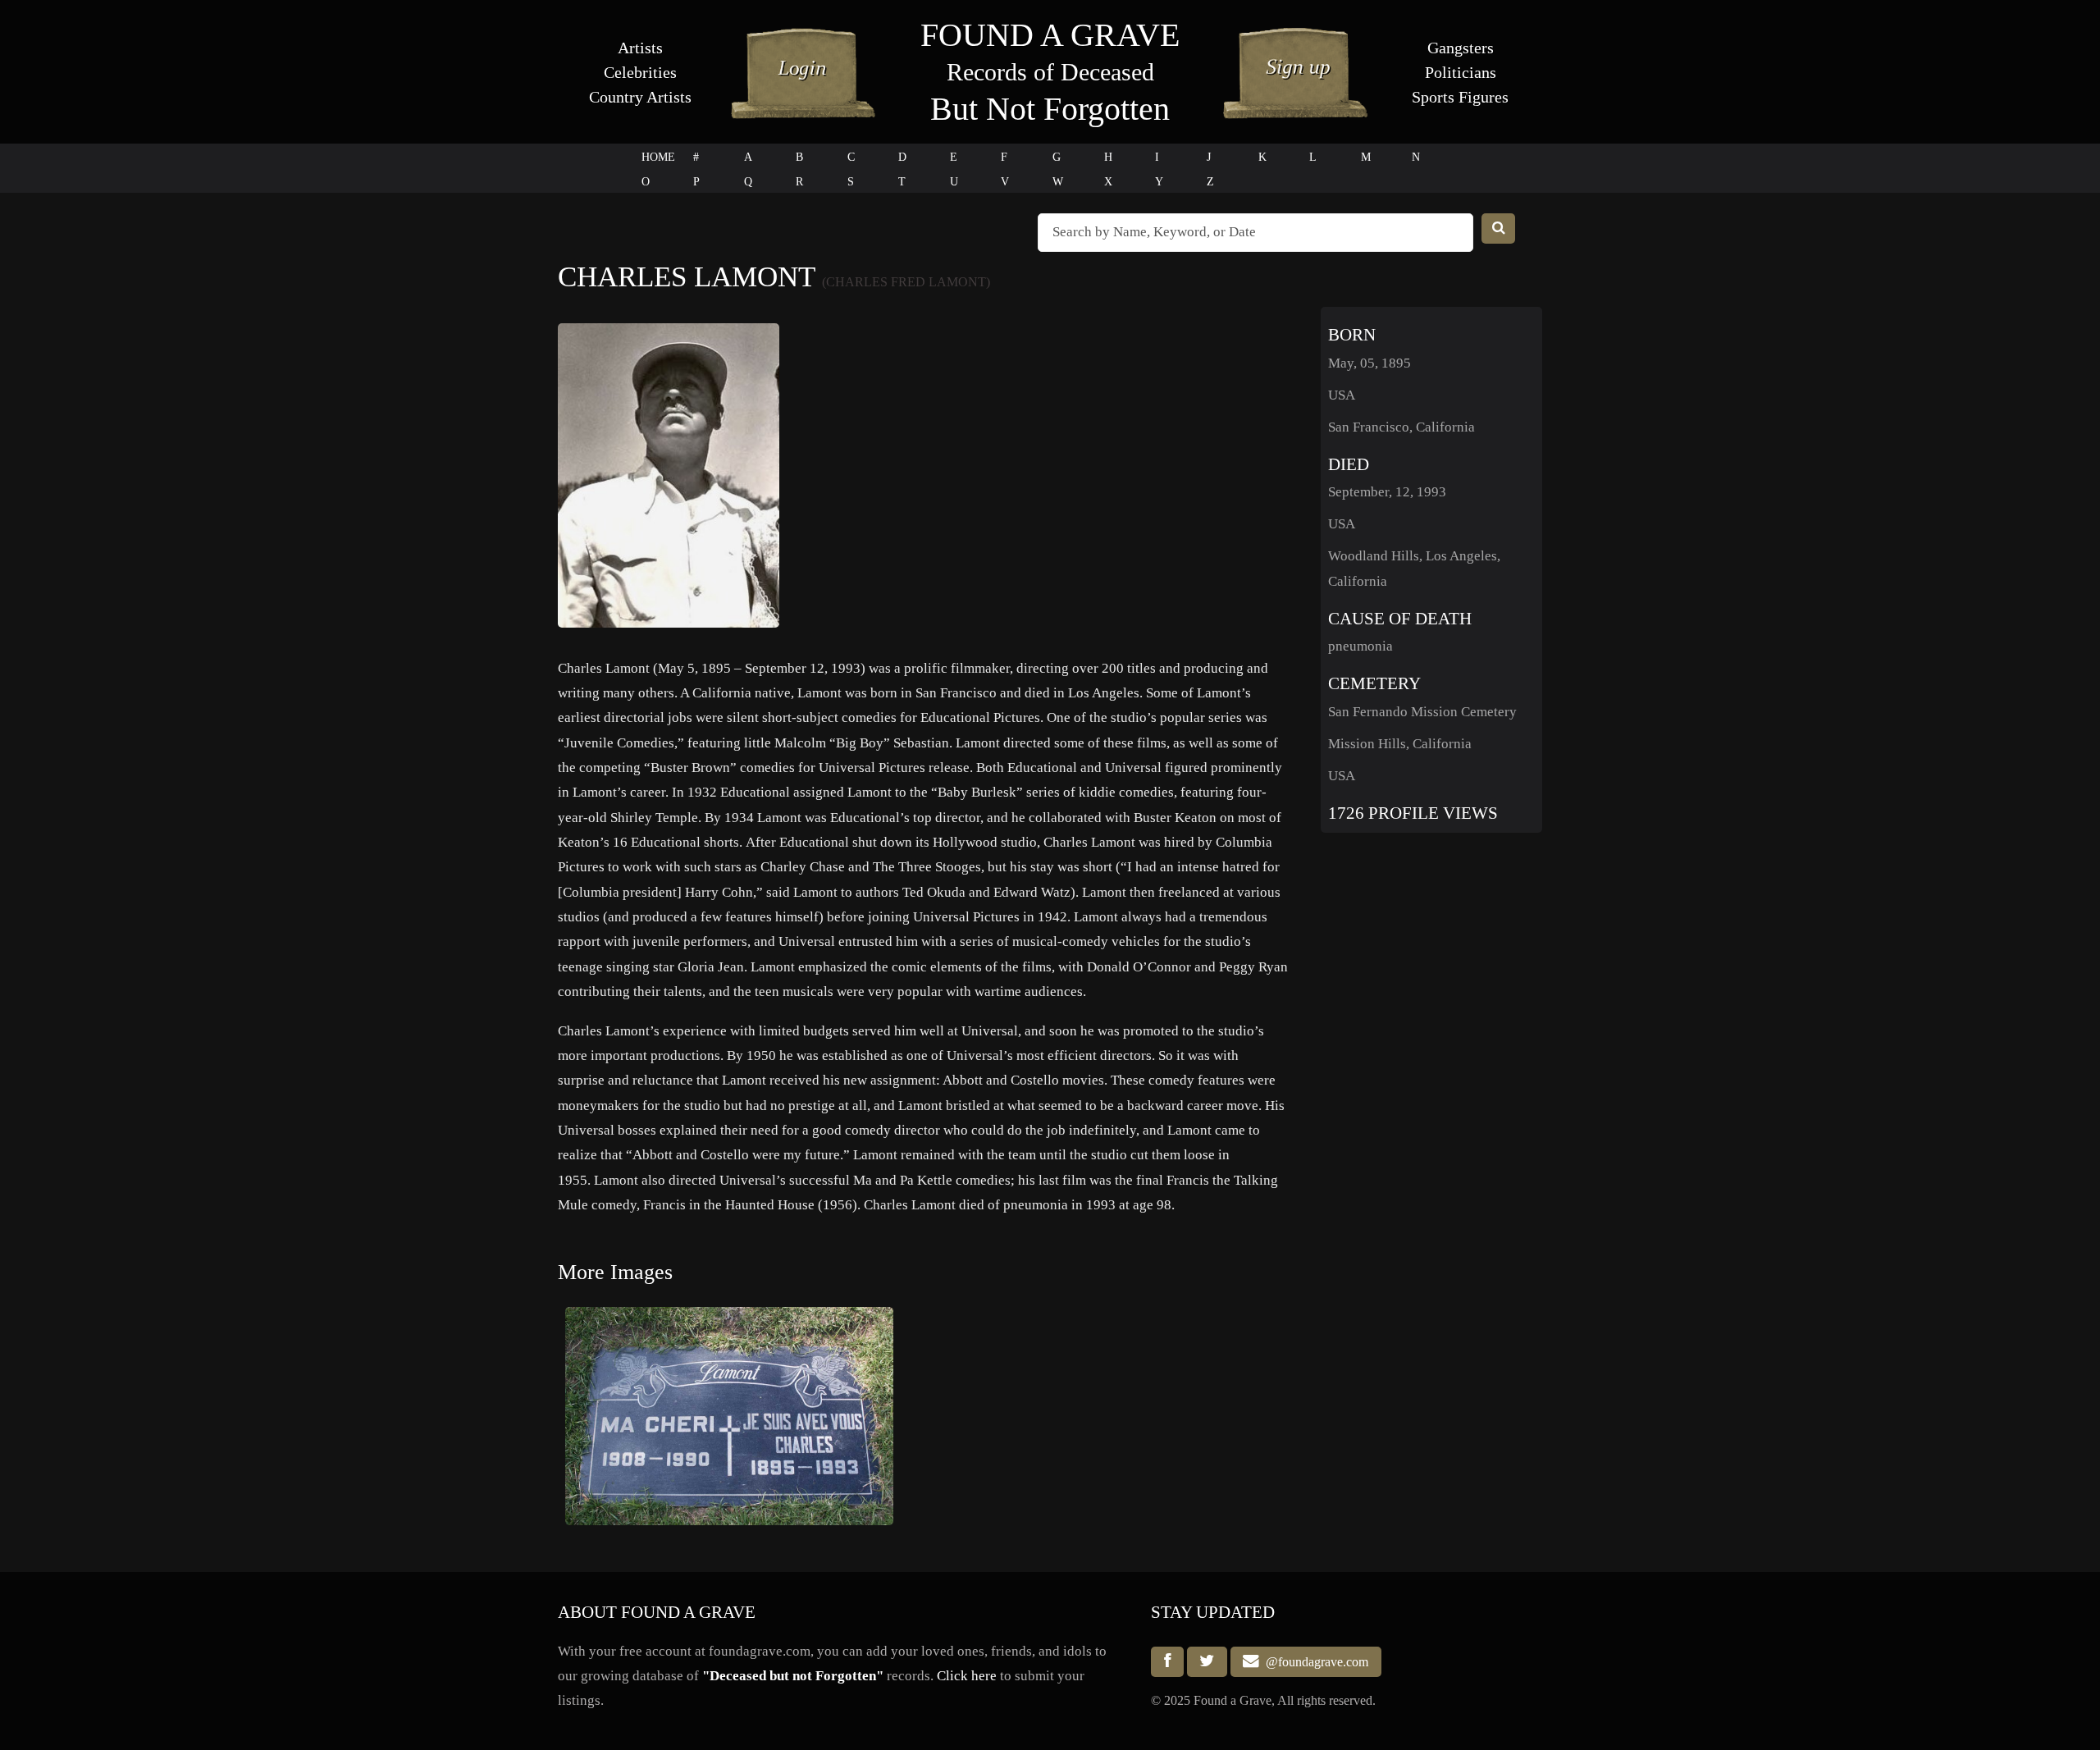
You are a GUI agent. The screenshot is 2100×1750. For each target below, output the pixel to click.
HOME (658, 157)
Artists (640, 48)
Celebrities (640, 72)
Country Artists (640, 97)
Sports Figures (1460, 97)
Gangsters (1461, 48)
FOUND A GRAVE (1050, 35)
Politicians (1461, 72)
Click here (967, 1676)
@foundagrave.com (1314, 1662)
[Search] (1499, 228)
